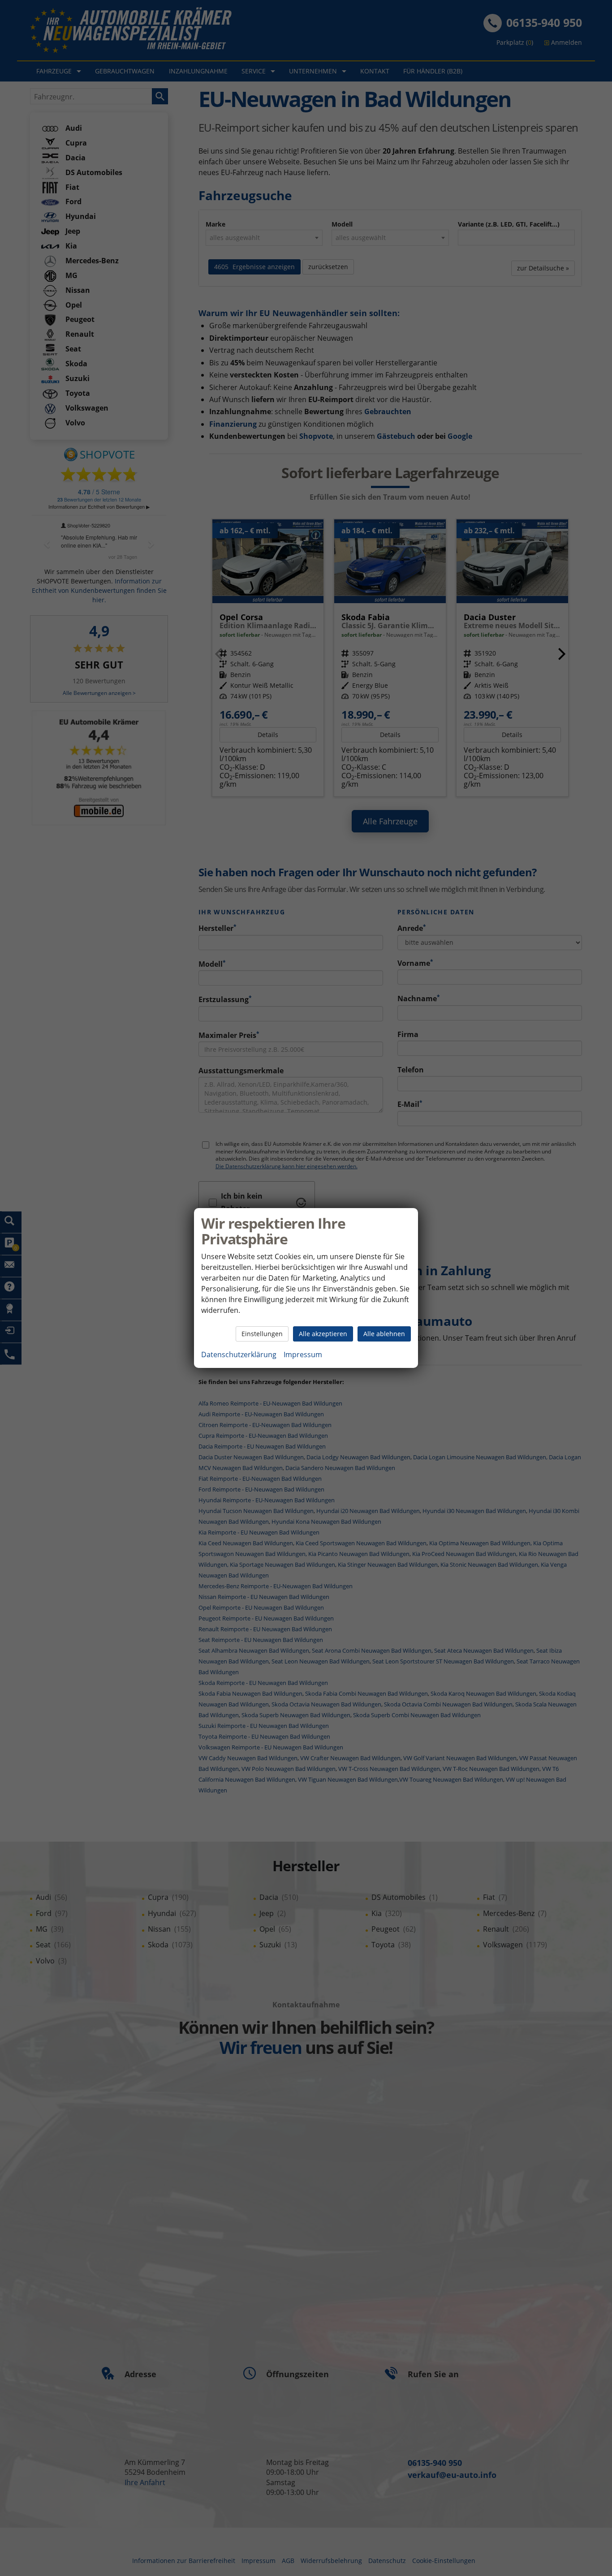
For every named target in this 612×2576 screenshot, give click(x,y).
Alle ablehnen (384, 1334)
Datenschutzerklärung (239, 1354)
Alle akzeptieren (323, 1334)
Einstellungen (262, 1334)
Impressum (303, 1354)
